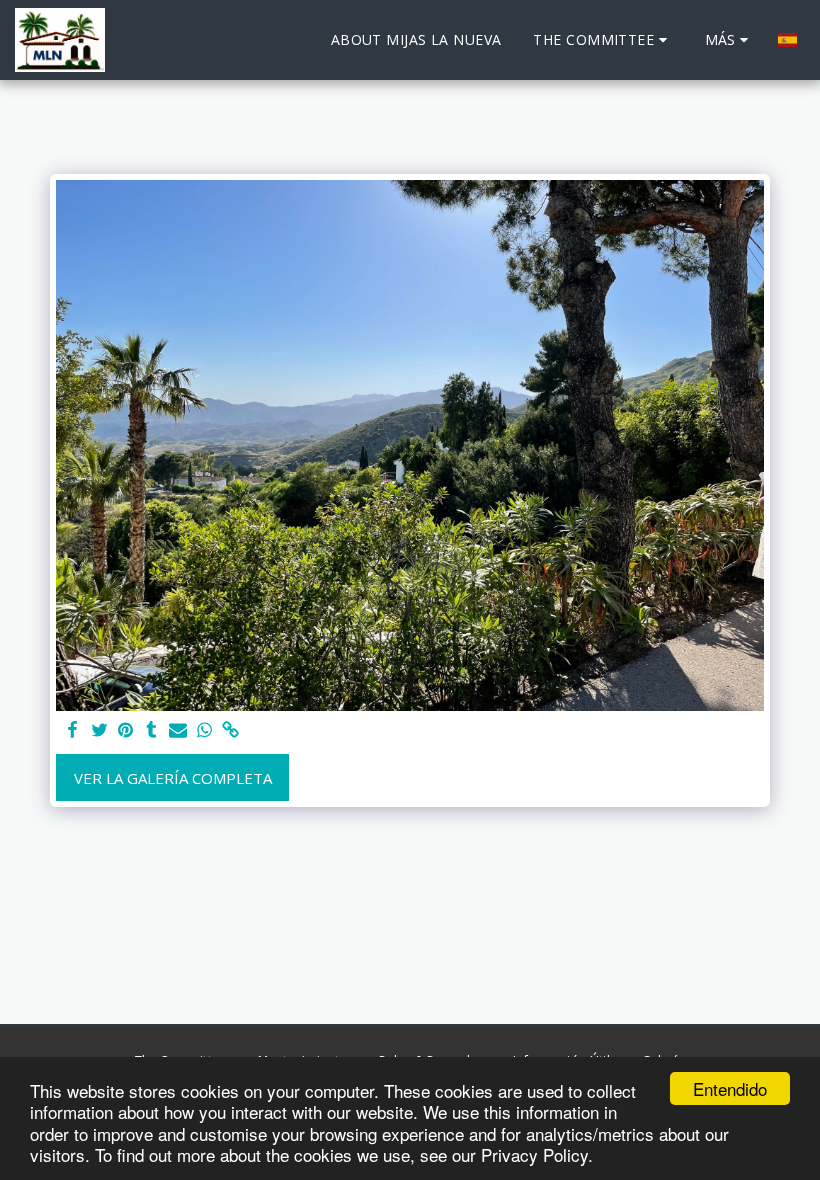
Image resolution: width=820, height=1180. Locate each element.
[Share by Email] (178, 730)
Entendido (730, 1088)
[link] (230, 730)
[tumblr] (151, 730)
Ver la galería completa (173, 778)
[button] (602, 40)
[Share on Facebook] (73, 730)
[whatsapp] (204, 730)
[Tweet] (99, 730)
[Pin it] (125, 730)
